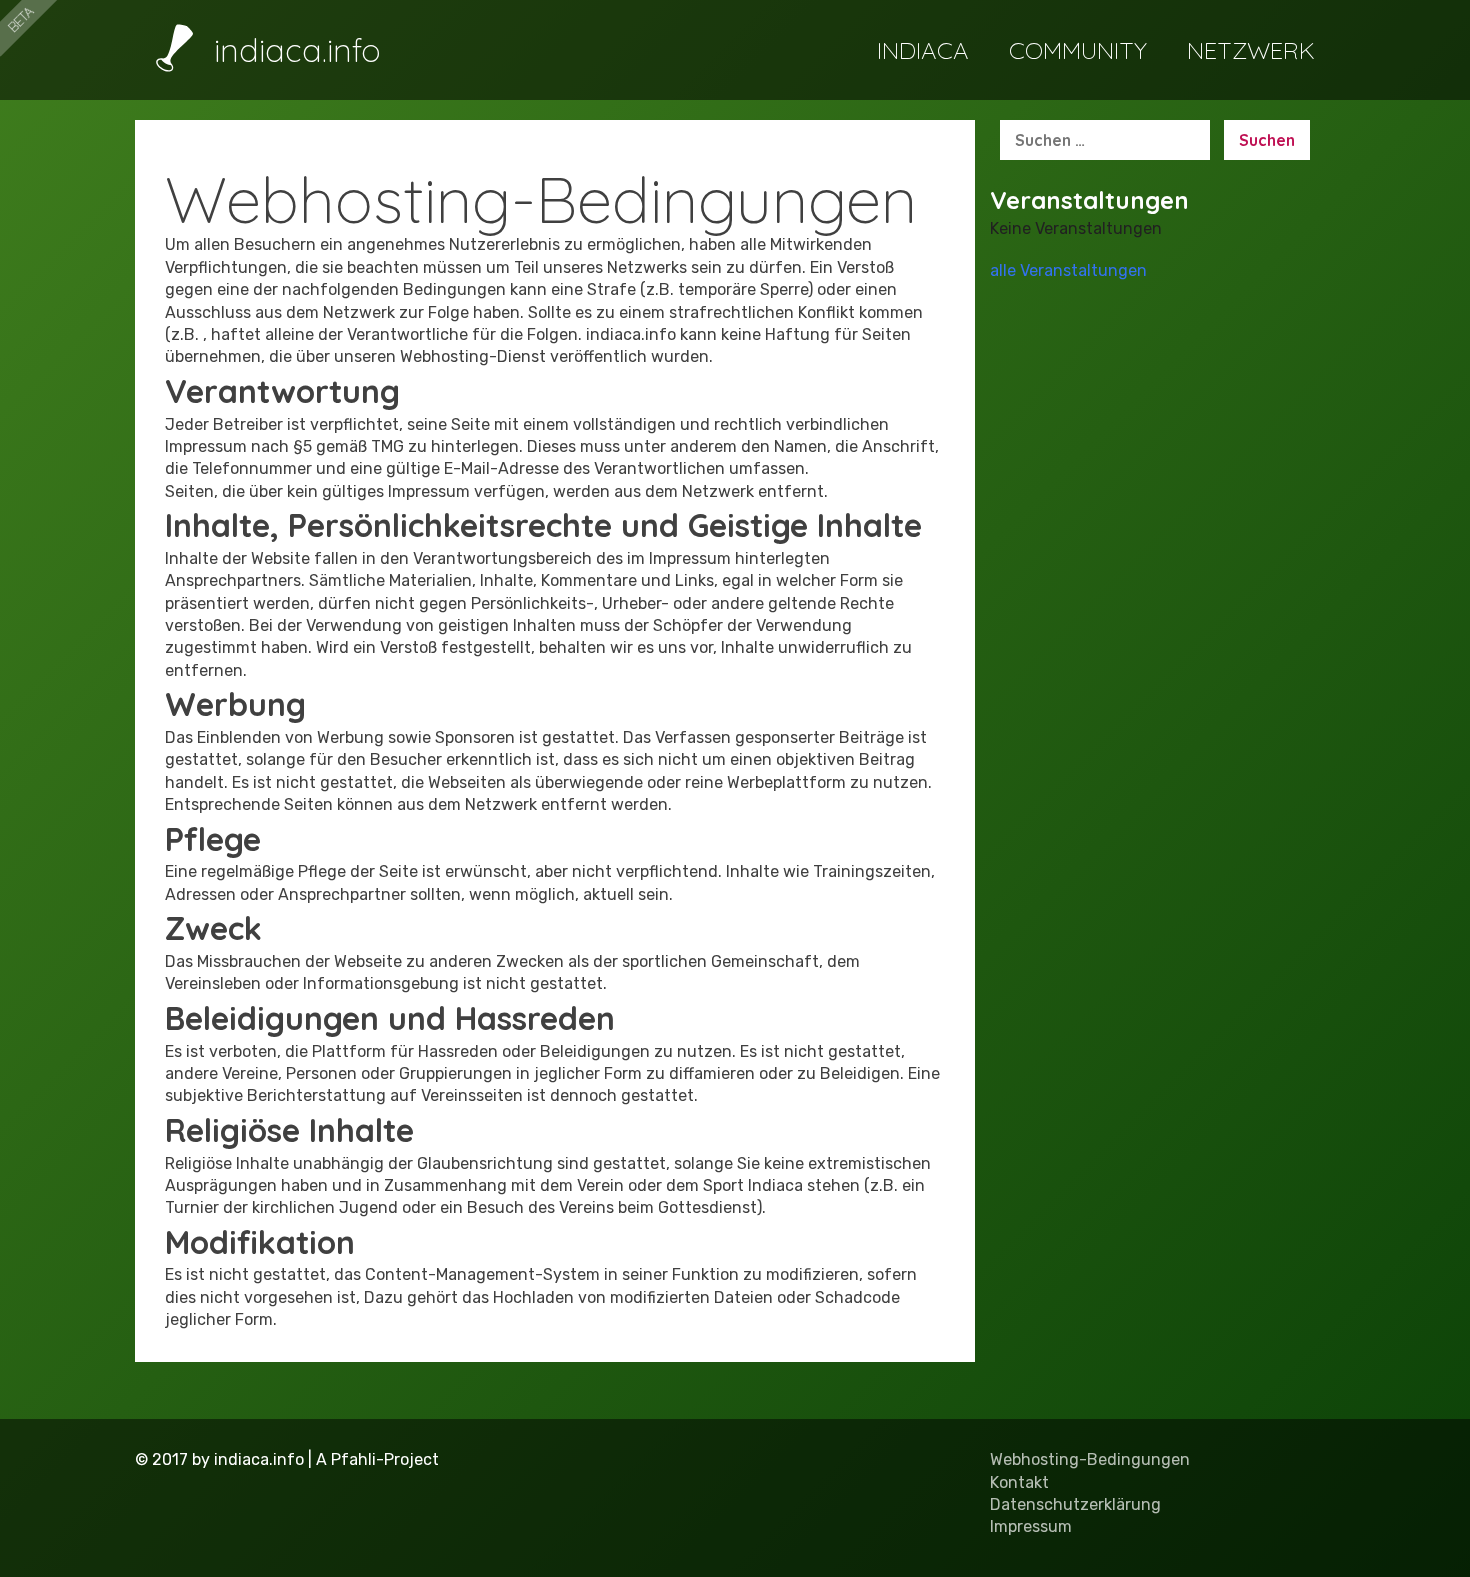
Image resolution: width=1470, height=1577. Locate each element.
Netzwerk (1251, 50)
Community (1078, 50)
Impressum (1031, 1526)
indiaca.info (293, 50)
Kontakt (1019, 1482)
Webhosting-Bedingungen (1090, 1459)
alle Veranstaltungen (1068, 270)
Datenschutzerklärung (1075, 1504)
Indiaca (923, 50)
